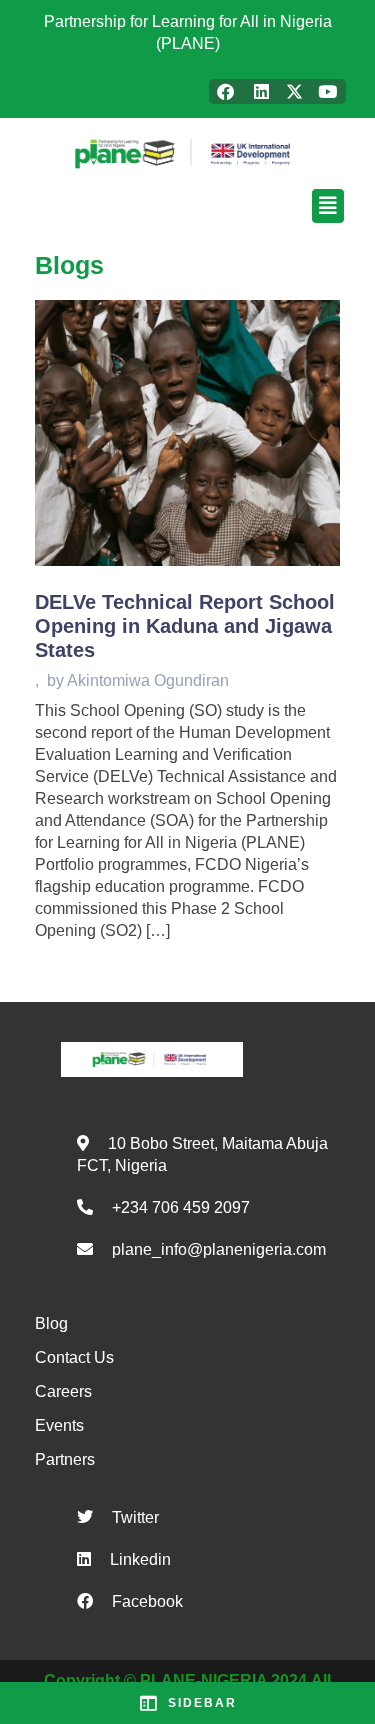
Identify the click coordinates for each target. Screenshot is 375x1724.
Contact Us (74, 1357)
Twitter (135, 1517)
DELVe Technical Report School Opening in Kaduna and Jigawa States (185, 626)
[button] (187, 206)
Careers (63, 1391)
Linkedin (140, 1559)
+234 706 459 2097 (181, 1207)
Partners (65, 1459)
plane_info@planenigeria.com (219, 1249)
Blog (51, 1323)
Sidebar (202, 1703)
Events (59, 1425)
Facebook (147, 1601)
